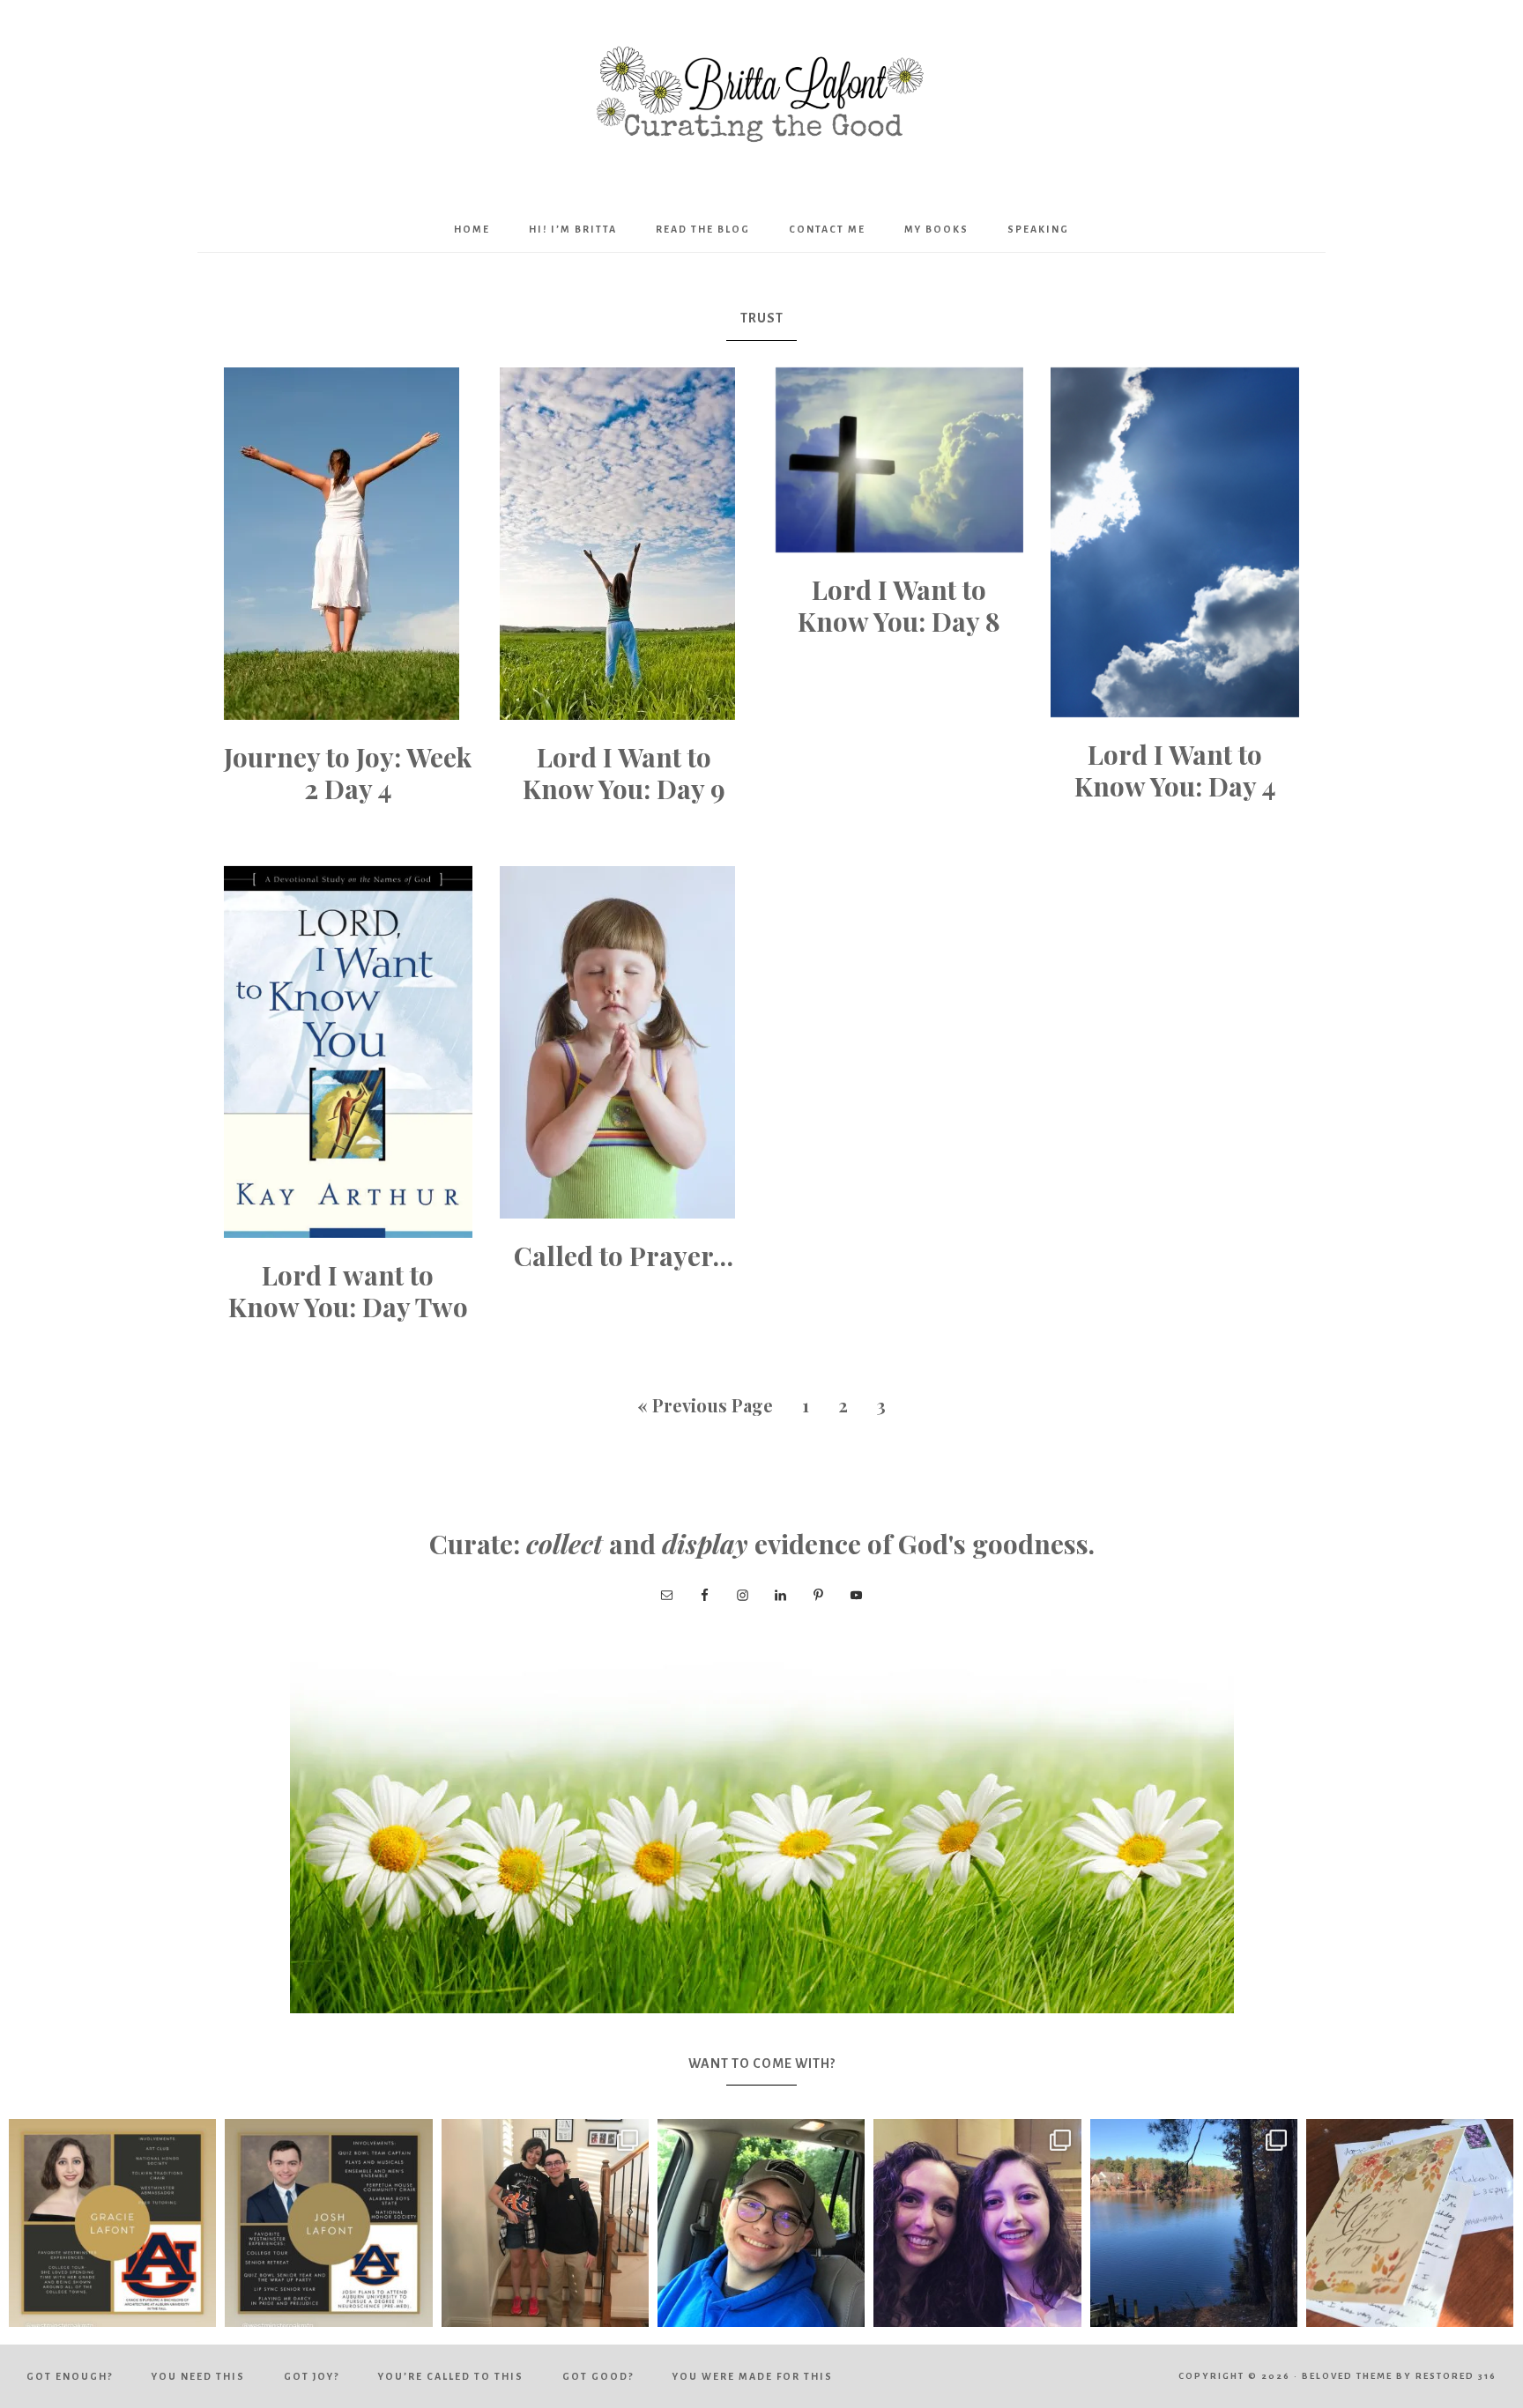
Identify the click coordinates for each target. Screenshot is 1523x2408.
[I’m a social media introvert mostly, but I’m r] (977, 2223)
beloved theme (1347, 2376)
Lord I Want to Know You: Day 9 (624, 773)
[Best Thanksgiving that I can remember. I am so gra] (1194, 2223)
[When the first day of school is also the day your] (545, 2223)
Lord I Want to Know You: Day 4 (1175, 770)
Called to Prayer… (624, 1256)
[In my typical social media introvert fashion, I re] (112, 2223)
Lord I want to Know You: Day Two (348, 1291)
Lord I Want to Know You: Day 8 (899, 605)
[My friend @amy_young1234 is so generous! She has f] (1410, 2223)
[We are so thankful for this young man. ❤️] (328, 2223)
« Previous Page (705, 1405)
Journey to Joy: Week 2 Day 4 (348, 773)
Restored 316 (1456, 2376)
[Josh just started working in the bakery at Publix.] (761, 2223)
